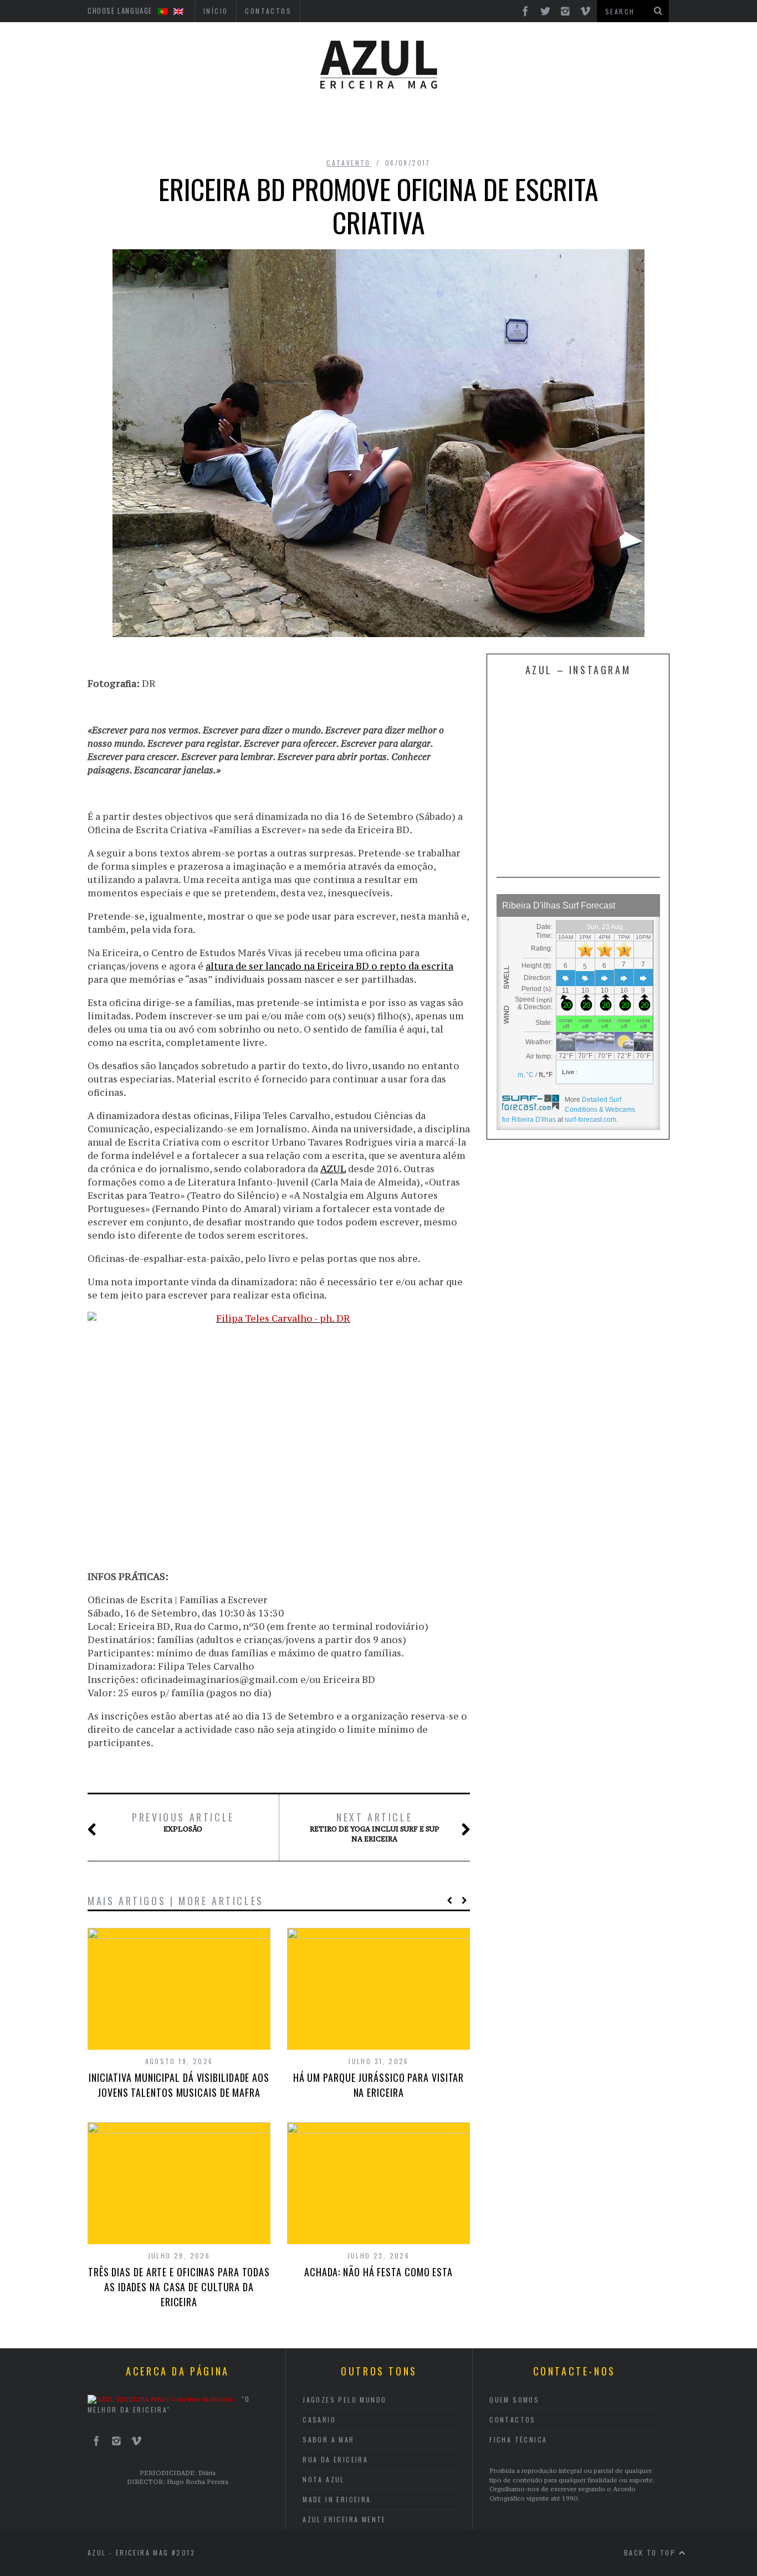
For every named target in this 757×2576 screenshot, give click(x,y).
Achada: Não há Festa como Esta (378, 2272)
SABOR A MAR (328, 2439)
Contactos (513, 2420)
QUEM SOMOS (514, 2400)
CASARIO (319, 2420)
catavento (349, 163)
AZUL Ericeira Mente (344, 2519)
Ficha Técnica (518, 2439)
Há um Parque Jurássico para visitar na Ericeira (379, 2085)
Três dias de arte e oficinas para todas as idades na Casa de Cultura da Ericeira (179, 2287)
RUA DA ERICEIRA (335, 2459)
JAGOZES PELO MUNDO (344, 2400)
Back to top (651, 2552)
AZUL (333, 1169)
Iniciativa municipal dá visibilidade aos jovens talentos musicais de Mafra (179, 2085)
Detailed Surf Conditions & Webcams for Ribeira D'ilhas (569, 1110)
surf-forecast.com (590, 1120)
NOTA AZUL (324, 2479)
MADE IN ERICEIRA (337, 2499)
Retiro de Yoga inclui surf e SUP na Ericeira (375, 1827)
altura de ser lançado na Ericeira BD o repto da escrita (329, 966)
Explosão (183, 1822)
